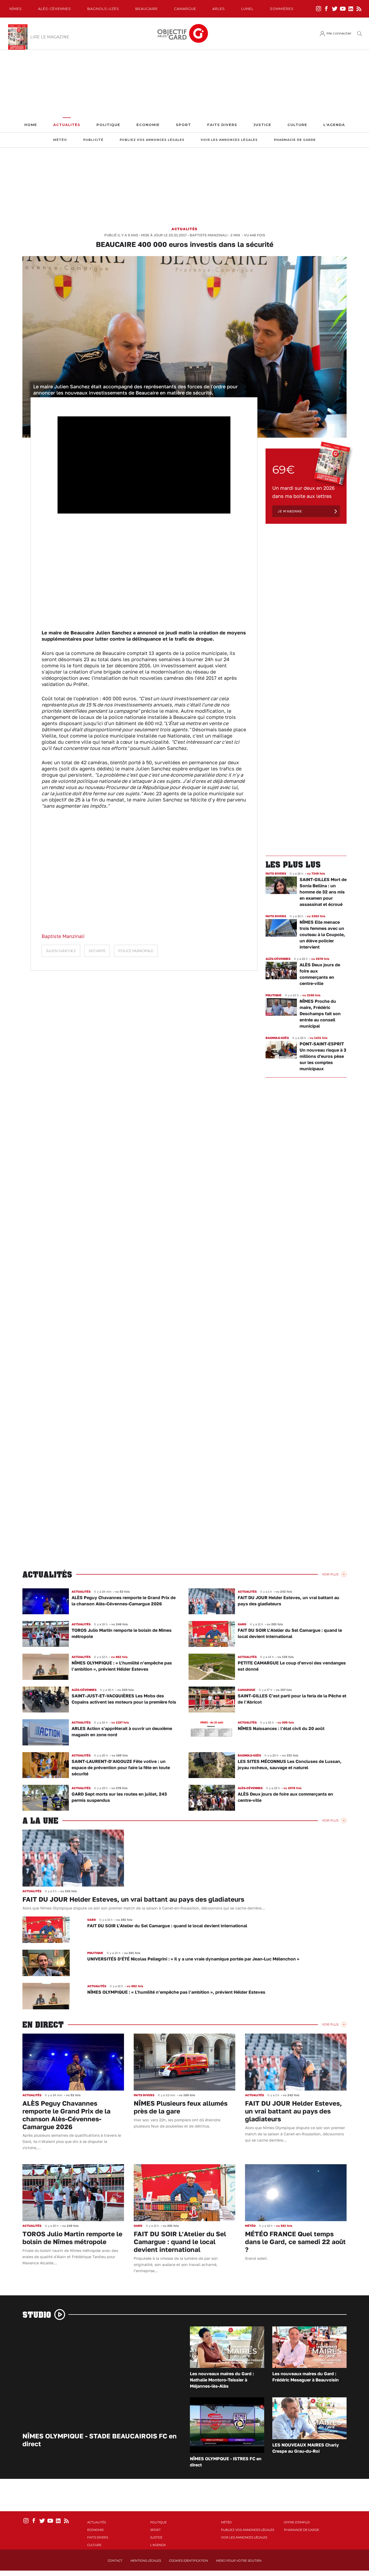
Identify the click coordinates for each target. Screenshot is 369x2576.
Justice (262, 125)
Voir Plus (330, 1574)
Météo (60, 140)
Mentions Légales (146, 2561)
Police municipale (136, 951)
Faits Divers (222, 125)
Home (31, 125)
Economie (148, 125)
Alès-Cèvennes (55, 9)
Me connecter (339, 33)
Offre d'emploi (297, 2522)
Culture (297, 125)
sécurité (97, 951)
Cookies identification (189, 2561)
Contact (115, 2561)
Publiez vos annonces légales (152, 140)
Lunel (247, 9)
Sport (183, 125)
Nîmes (16, 9)
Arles (219, 9)
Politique (108, 125)
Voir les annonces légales (229, 140)
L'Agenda (334, 125)
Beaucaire (147, 9)
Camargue (185, 9)
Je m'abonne (290, 511)
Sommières (282, 9)
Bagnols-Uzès (103, 9)
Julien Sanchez (61, 951)
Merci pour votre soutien (239, 2561)
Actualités (67, 125)
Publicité (93, 140)
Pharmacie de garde (295, 140)
